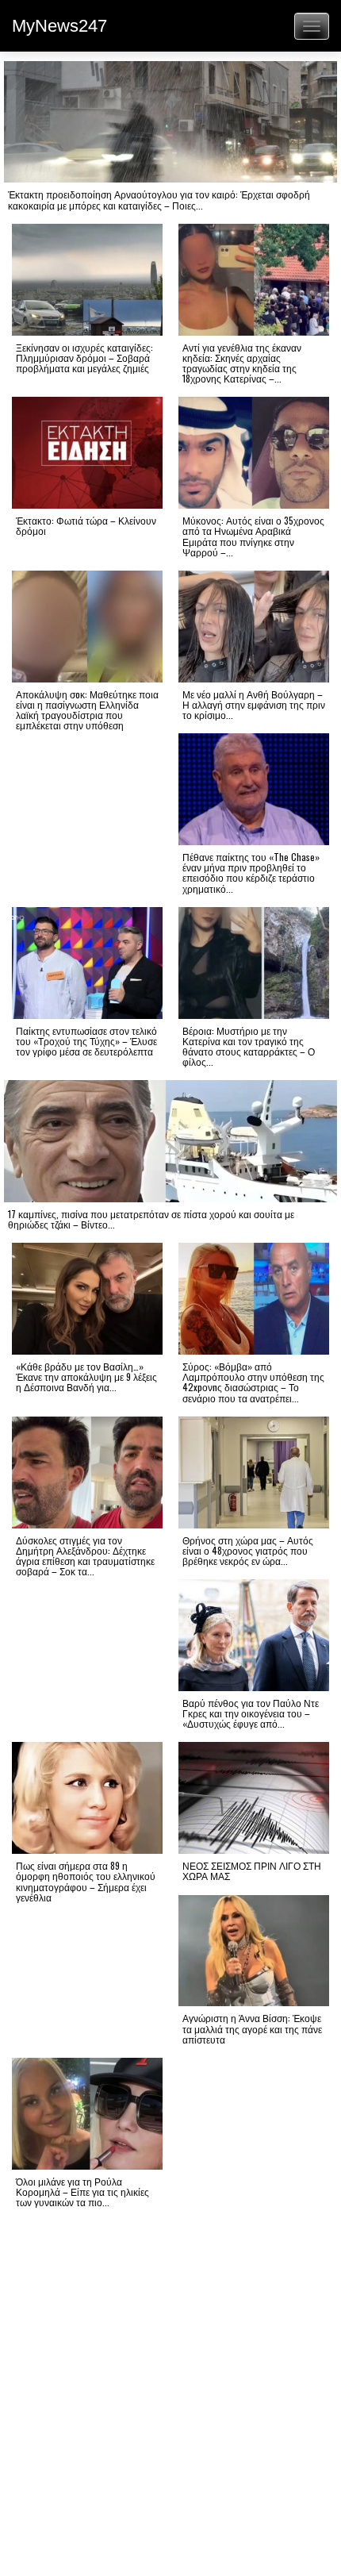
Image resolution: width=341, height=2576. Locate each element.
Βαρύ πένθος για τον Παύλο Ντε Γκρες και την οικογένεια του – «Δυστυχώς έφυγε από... (251, 1713)
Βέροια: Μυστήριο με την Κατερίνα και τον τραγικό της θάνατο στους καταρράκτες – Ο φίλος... (249, 1046)
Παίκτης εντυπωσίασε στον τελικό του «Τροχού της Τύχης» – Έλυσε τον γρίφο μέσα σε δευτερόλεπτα (86, 1041)
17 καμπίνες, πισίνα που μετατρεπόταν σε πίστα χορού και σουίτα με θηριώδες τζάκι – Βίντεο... (151, 1219)
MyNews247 (59, 26)
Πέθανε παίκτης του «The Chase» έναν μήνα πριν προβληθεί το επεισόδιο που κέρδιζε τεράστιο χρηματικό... (251, 873)
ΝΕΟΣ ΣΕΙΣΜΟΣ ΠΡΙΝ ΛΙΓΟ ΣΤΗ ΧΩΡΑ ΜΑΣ (252, 1870)
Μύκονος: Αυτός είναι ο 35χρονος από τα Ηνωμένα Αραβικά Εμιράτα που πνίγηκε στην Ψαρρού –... (253, 536)
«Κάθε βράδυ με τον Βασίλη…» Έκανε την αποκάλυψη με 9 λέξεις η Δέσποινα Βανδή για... (86, 1376)
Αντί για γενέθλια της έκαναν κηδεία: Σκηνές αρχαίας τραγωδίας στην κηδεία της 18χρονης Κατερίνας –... (242, 363)
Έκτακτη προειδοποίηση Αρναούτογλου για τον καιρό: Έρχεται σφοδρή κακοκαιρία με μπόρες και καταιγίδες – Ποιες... (159, 199)
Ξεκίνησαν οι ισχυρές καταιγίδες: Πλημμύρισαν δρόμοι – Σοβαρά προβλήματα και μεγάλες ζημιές (84, 358)
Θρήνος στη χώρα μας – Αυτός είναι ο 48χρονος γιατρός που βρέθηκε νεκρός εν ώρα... (248, 1550)
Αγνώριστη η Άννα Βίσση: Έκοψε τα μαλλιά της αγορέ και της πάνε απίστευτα (252, 2028)
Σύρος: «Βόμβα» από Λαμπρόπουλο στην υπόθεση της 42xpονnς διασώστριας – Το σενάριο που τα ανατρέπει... (253, 1382)
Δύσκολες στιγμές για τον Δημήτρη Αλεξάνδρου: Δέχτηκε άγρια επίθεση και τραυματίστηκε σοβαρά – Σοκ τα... (85, 1556)
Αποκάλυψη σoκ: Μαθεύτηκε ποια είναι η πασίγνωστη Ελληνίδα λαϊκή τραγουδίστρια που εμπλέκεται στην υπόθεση (87, 710)
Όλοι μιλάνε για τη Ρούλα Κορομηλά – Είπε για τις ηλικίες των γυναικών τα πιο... (82, 2192)
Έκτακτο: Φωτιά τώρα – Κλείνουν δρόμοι (86, 525)
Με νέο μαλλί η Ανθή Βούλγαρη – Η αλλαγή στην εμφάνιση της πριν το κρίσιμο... (254, 704)
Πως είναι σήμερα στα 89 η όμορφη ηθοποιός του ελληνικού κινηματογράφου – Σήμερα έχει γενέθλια (86, 1881)
